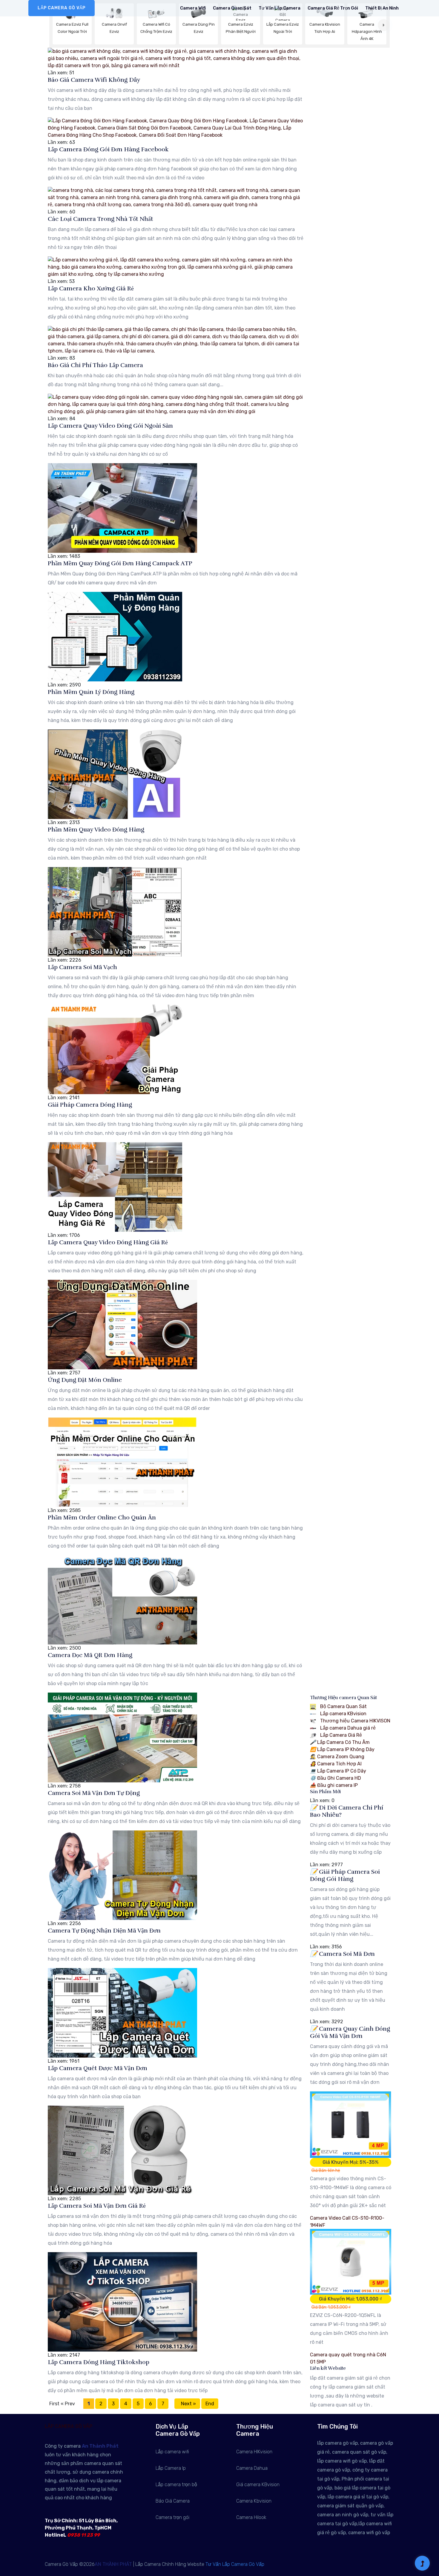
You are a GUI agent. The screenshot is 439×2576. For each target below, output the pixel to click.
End (210, 2404)
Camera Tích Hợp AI (336, 1764)
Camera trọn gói (172, 2517)
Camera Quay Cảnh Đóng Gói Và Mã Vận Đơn (350, 2033)
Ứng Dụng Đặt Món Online (85, 1380)
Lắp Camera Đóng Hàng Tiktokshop (99, 2362)
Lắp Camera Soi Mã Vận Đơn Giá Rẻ (97, 2206)
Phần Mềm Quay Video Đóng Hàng (96, 830)
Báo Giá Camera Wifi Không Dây (94, 80)
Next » (187, 2404)
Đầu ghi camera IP (334, 1786)
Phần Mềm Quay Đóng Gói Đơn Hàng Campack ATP (120, 563)
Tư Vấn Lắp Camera (280, 8)
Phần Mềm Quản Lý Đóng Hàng (91, 692)
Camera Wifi (193, 8)
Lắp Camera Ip (171, 2468)
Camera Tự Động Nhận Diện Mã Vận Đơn (104, 1931)
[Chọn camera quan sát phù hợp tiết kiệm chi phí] (384, 25)
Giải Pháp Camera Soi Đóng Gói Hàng (345, 1876)
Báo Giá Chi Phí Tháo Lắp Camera (95, 365)
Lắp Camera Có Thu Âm (340, 1743)
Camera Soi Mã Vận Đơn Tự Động (94, 1793)
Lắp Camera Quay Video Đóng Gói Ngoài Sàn (110, 426)
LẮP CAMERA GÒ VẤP (62, 8)
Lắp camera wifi (172, 2452)
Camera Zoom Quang (337, 1757)
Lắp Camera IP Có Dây (338, 1771)
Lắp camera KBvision (343, 1714)
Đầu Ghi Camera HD (336, 1778)
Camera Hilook (251, 2517)
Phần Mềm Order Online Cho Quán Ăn (102, 1518)
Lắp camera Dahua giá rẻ (347, 1728)
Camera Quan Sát (232, 8)
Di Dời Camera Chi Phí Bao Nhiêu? (347, 1811)
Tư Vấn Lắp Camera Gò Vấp (235, 2564)
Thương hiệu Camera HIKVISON (355, 1721)
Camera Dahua (252, 2468)
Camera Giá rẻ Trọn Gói (333, 8)
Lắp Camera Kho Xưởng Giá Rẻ (91, 288)
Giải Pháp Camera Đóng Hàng (90, 1105)
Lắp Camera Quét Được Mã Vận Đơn (98, 2068)
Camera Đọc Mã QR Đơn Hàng (90, 1655)
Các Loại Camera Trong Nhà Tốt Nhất (100, 219)
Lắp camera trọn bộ (176, 2485)
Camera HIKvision (254, 2452)
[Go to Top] (422, 2564)
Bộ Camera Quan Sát (343, 1707)
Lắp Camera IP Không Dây (342, 1750)
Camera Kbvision (254, 2501)
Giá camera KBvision (258, 2485)
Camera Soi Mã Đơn (342, 1954)
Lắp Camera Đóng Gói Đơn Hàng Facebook (108, 149)
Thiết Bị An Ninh (382, 8)
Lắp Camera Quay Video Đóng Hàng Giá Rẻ (108, 1242)
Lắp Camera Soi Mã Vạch (82, 967)
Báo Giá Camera (173, 2501)
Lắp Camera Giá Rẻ (340, 1735)
